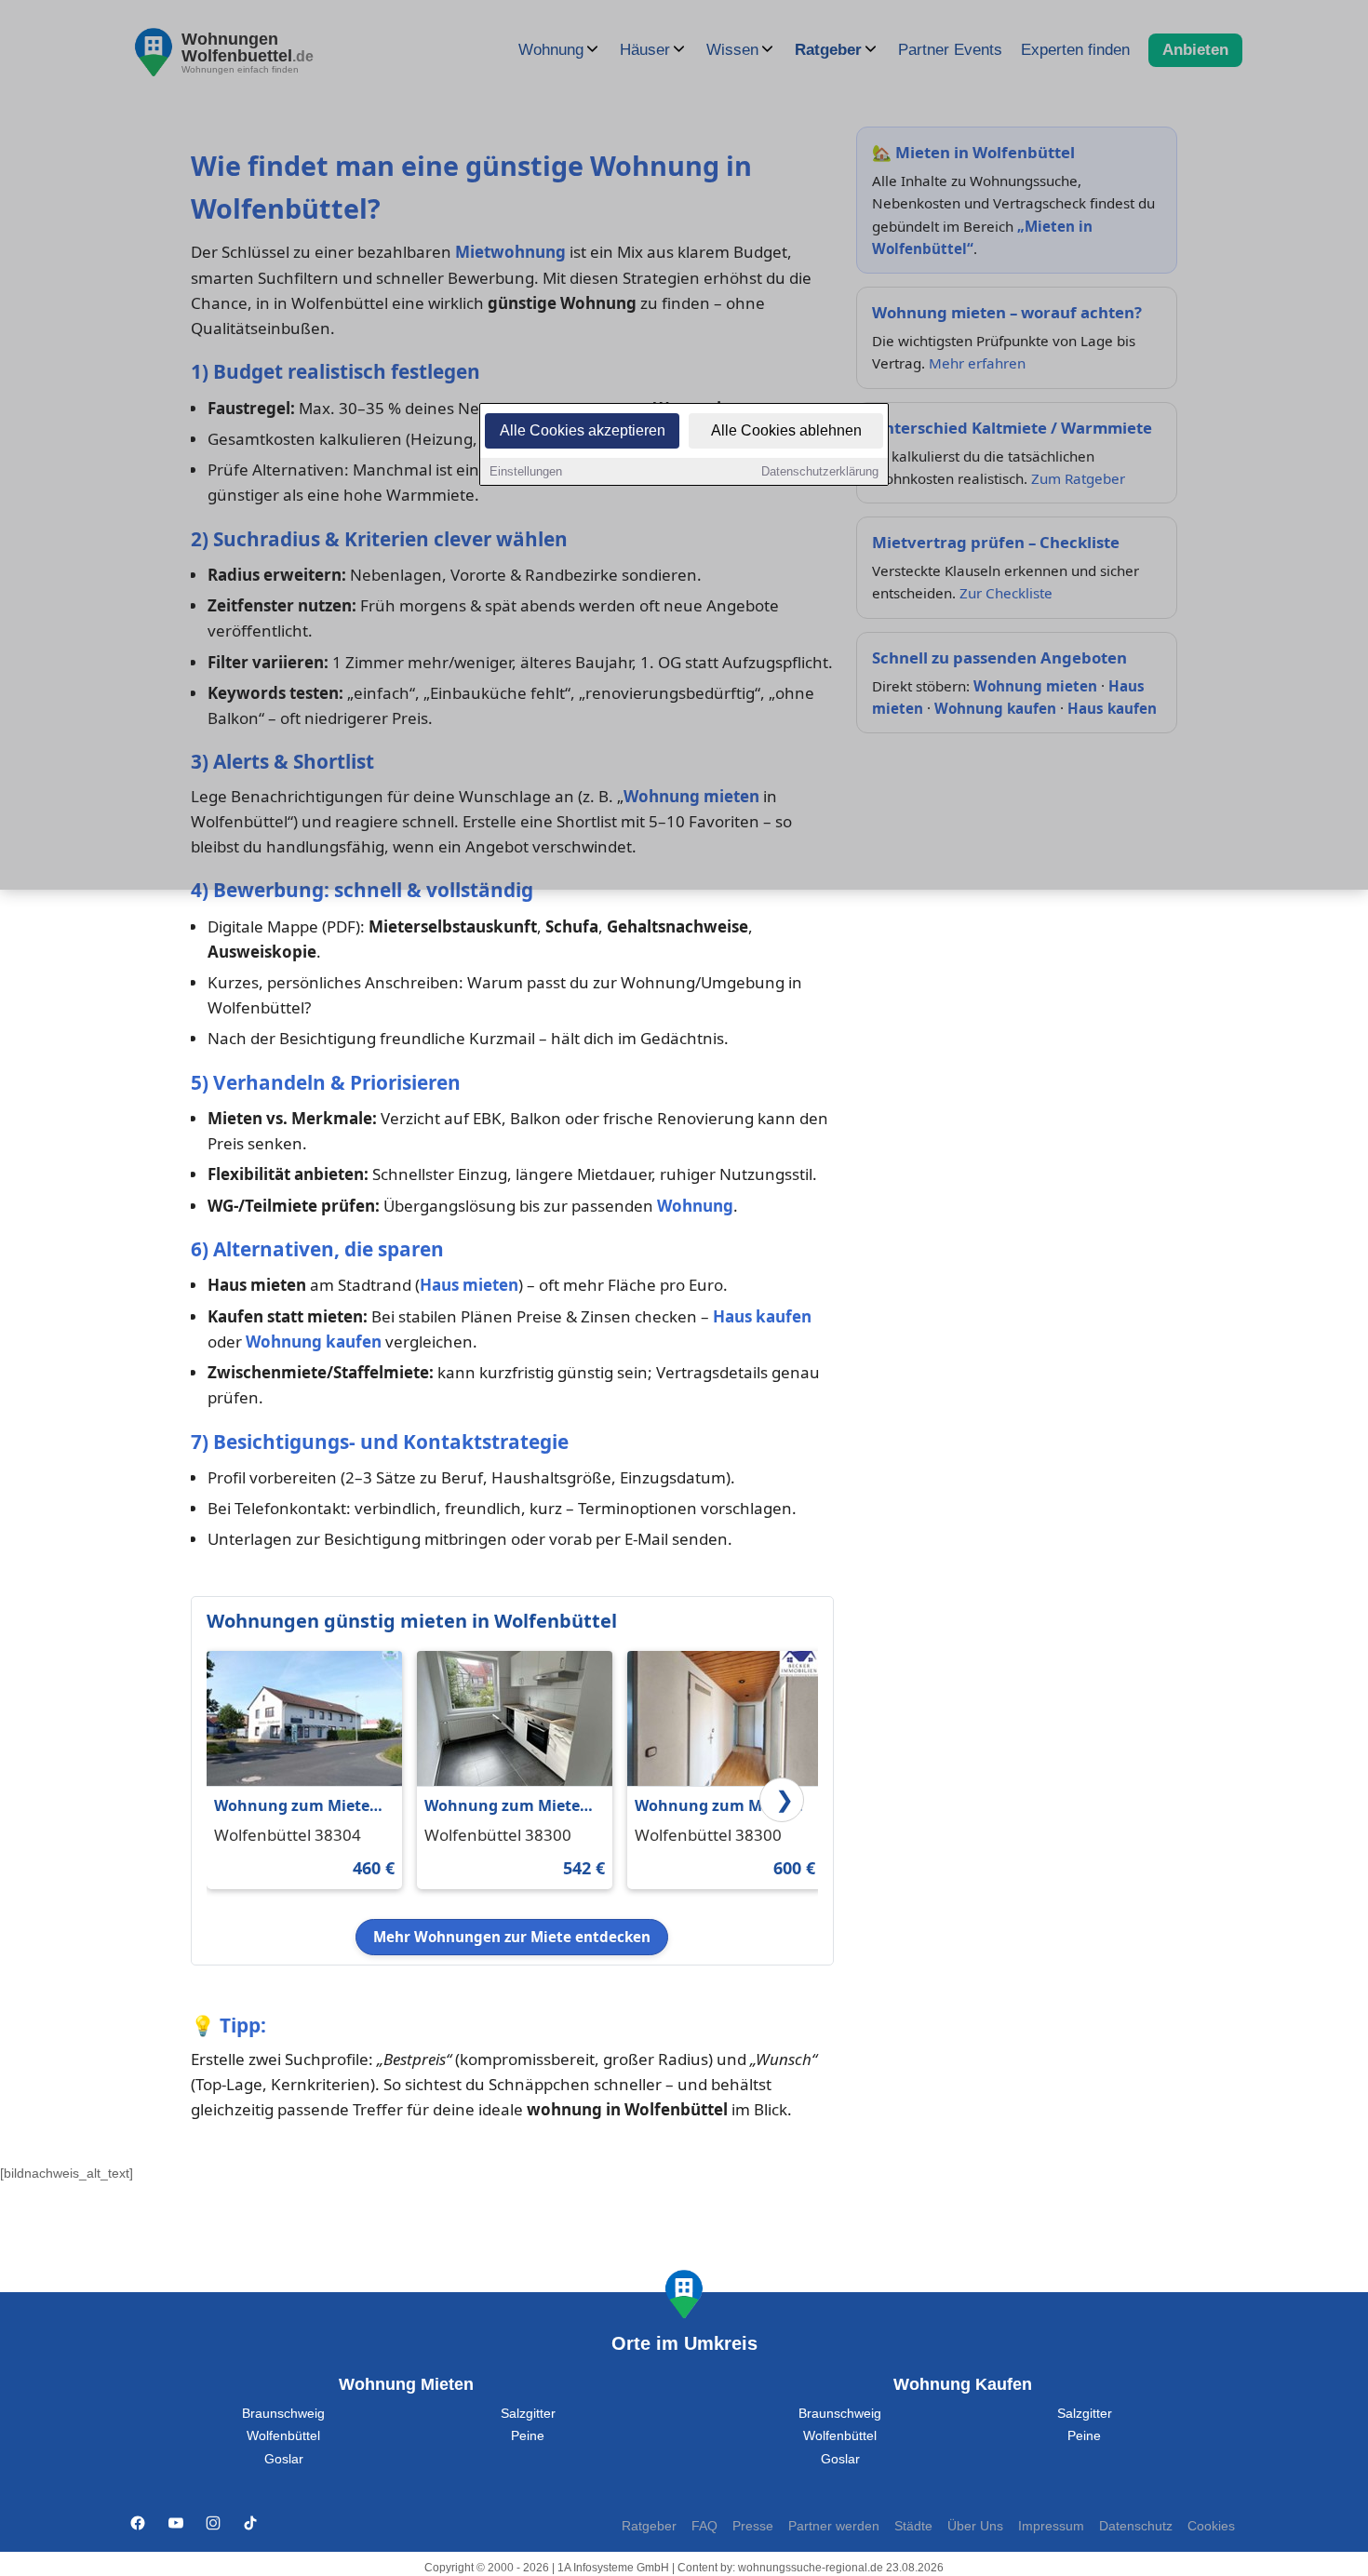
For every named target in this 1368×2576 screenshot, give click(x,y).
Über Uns (975, 2526)
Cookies (1211, 2526)
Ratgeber (649, 2526)
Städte (913, 2526)
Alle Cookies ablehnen (786, 430)
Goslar (284, 2459)
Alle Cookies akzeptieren (583, 430)
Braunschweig (283, 2414)
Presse (753, 2526)
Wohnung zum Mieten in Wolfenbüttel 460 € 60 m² (297, 1807)
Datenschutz (1136, 2526)
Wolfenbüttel (283, 2436)
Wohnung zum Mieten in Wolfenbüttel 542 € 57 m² (507, 1807)
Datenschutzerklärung (820, 471)
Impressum (1051, 2526)
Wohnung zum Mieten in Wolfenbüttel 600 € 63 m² (718, 1807)
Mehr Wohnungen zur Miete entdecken (512, 1937)
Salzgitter (528, 2414)
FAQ (704, 2526)
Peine (528, 2436)
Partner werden (834, 2526)
